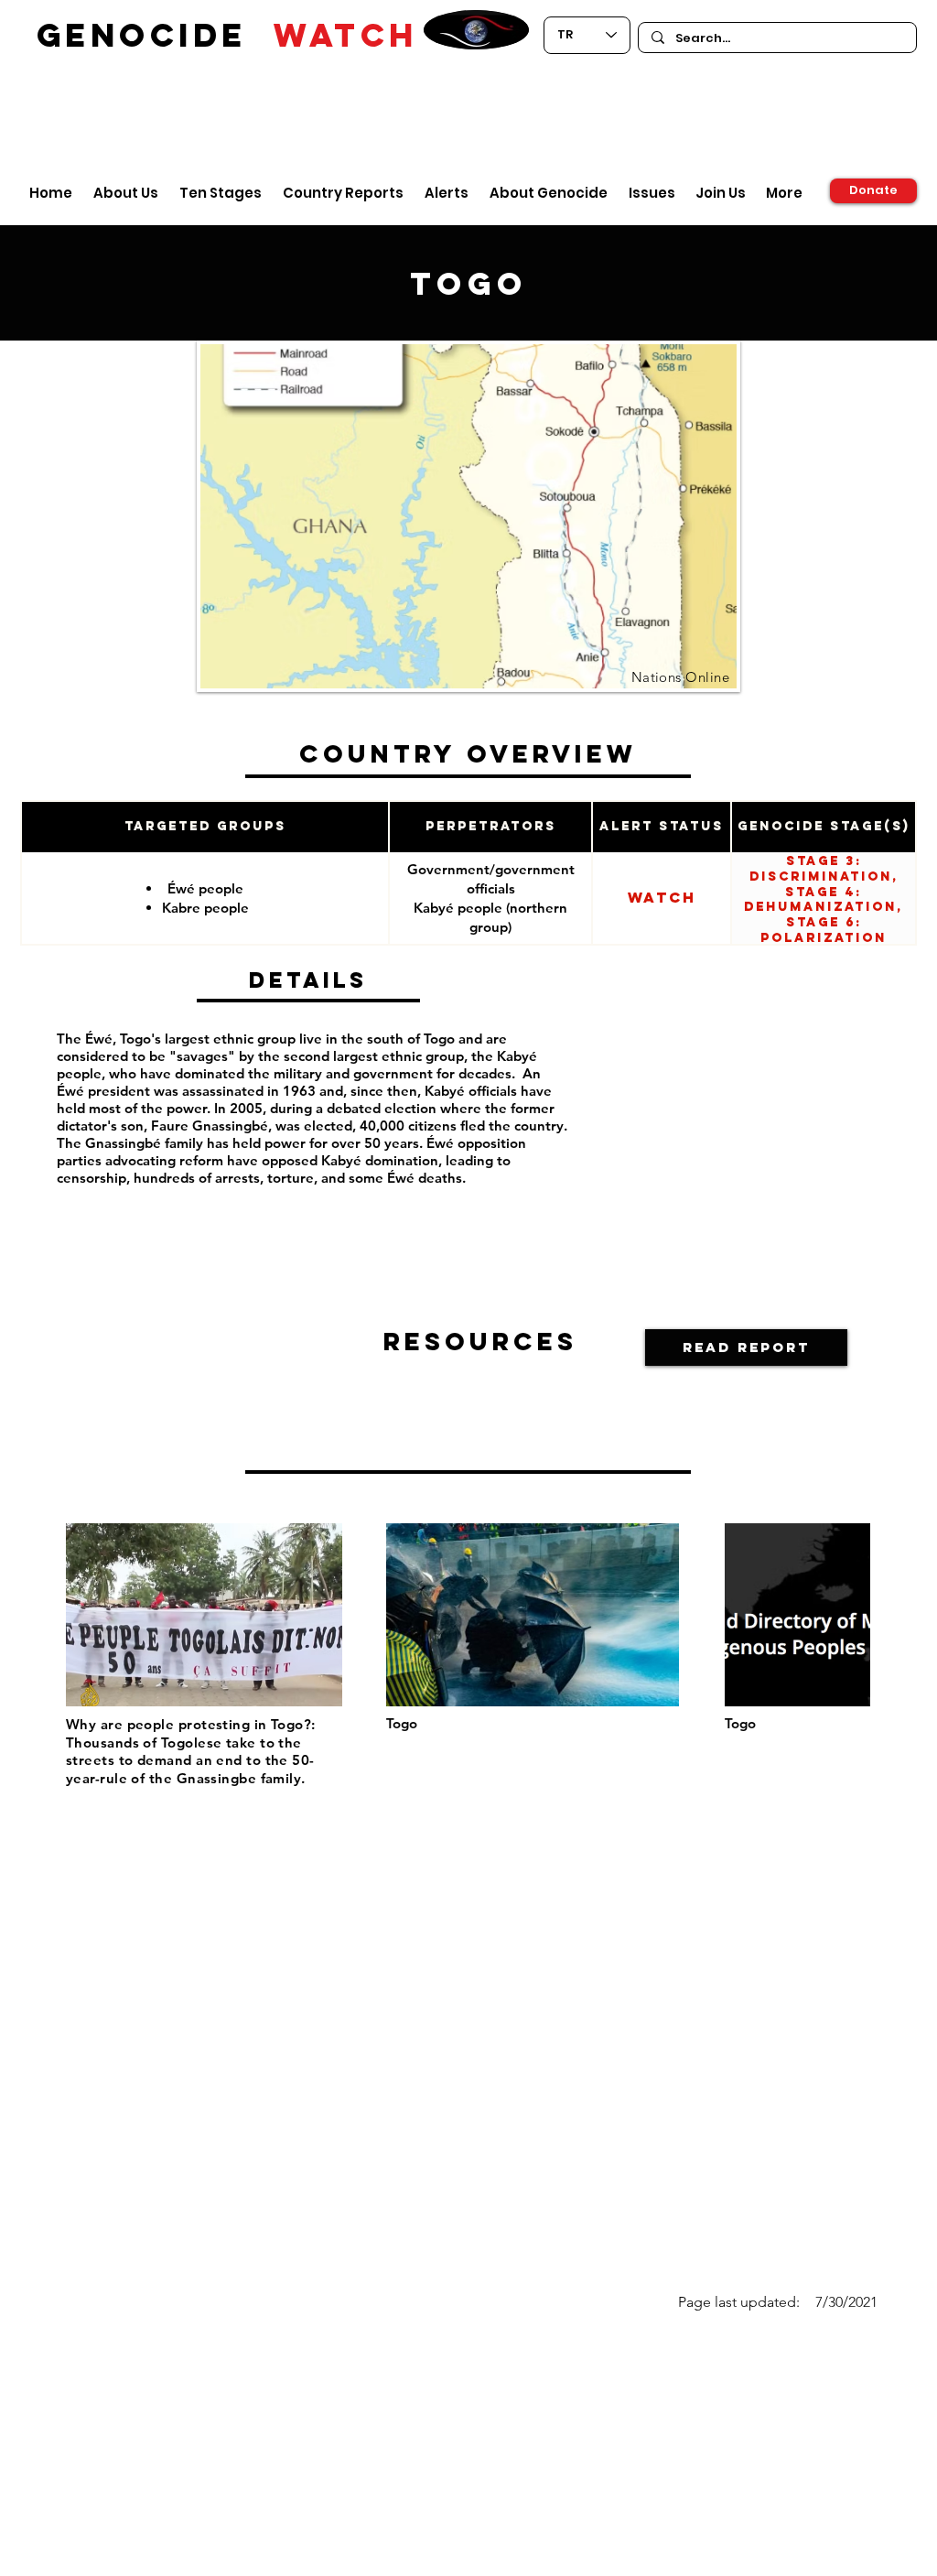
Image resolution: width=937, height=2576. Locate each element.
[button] (746, 1348)
